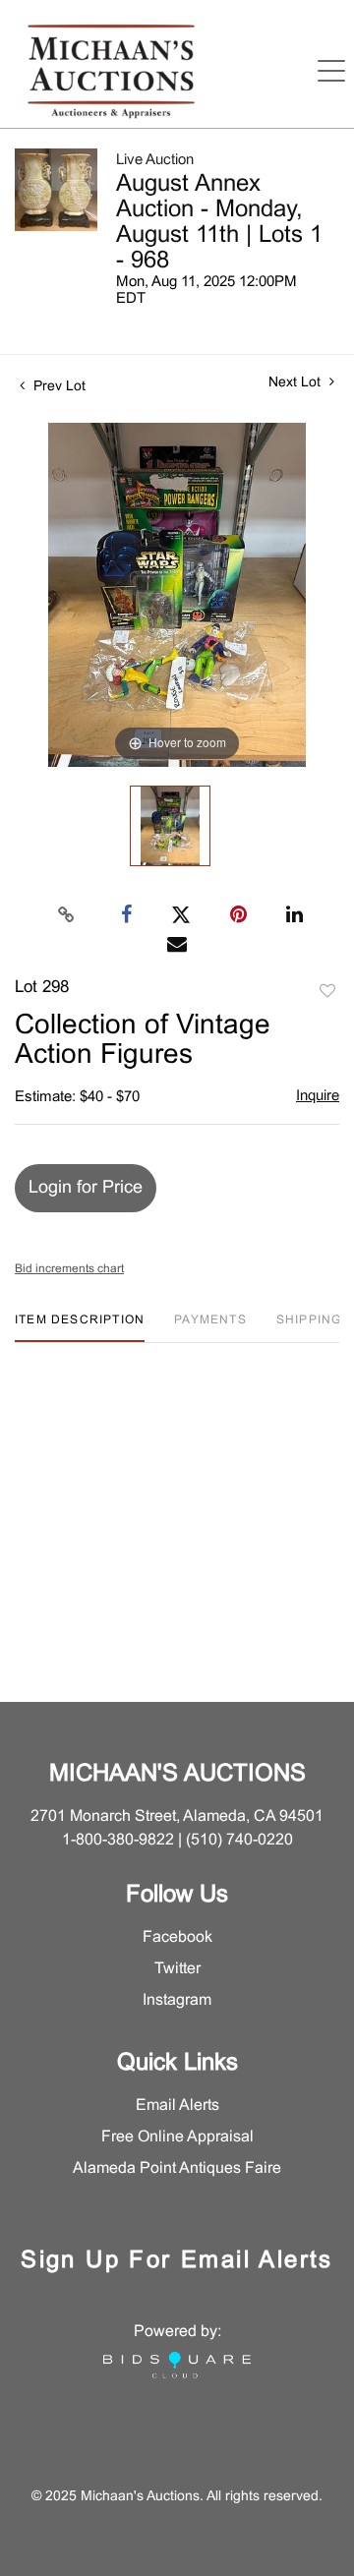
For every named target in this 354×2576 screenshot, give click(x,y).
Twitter (177, 1969)
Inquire (318, 1096)
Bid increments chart (69, 1269)
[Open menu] (331, 71)
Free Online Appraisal (177, 2137)
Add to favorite (327, 992)
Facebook (177, 1937)
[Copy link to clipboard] (67, 915)
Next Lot (296, 383)
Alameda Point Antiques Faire (177, 2168)
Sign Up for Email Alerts (177, 2261)
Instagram (177, 2000)
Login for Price (86, 1188)
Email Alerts (177, 2106)
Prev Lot (58, 387)
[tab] (80, 1328)
